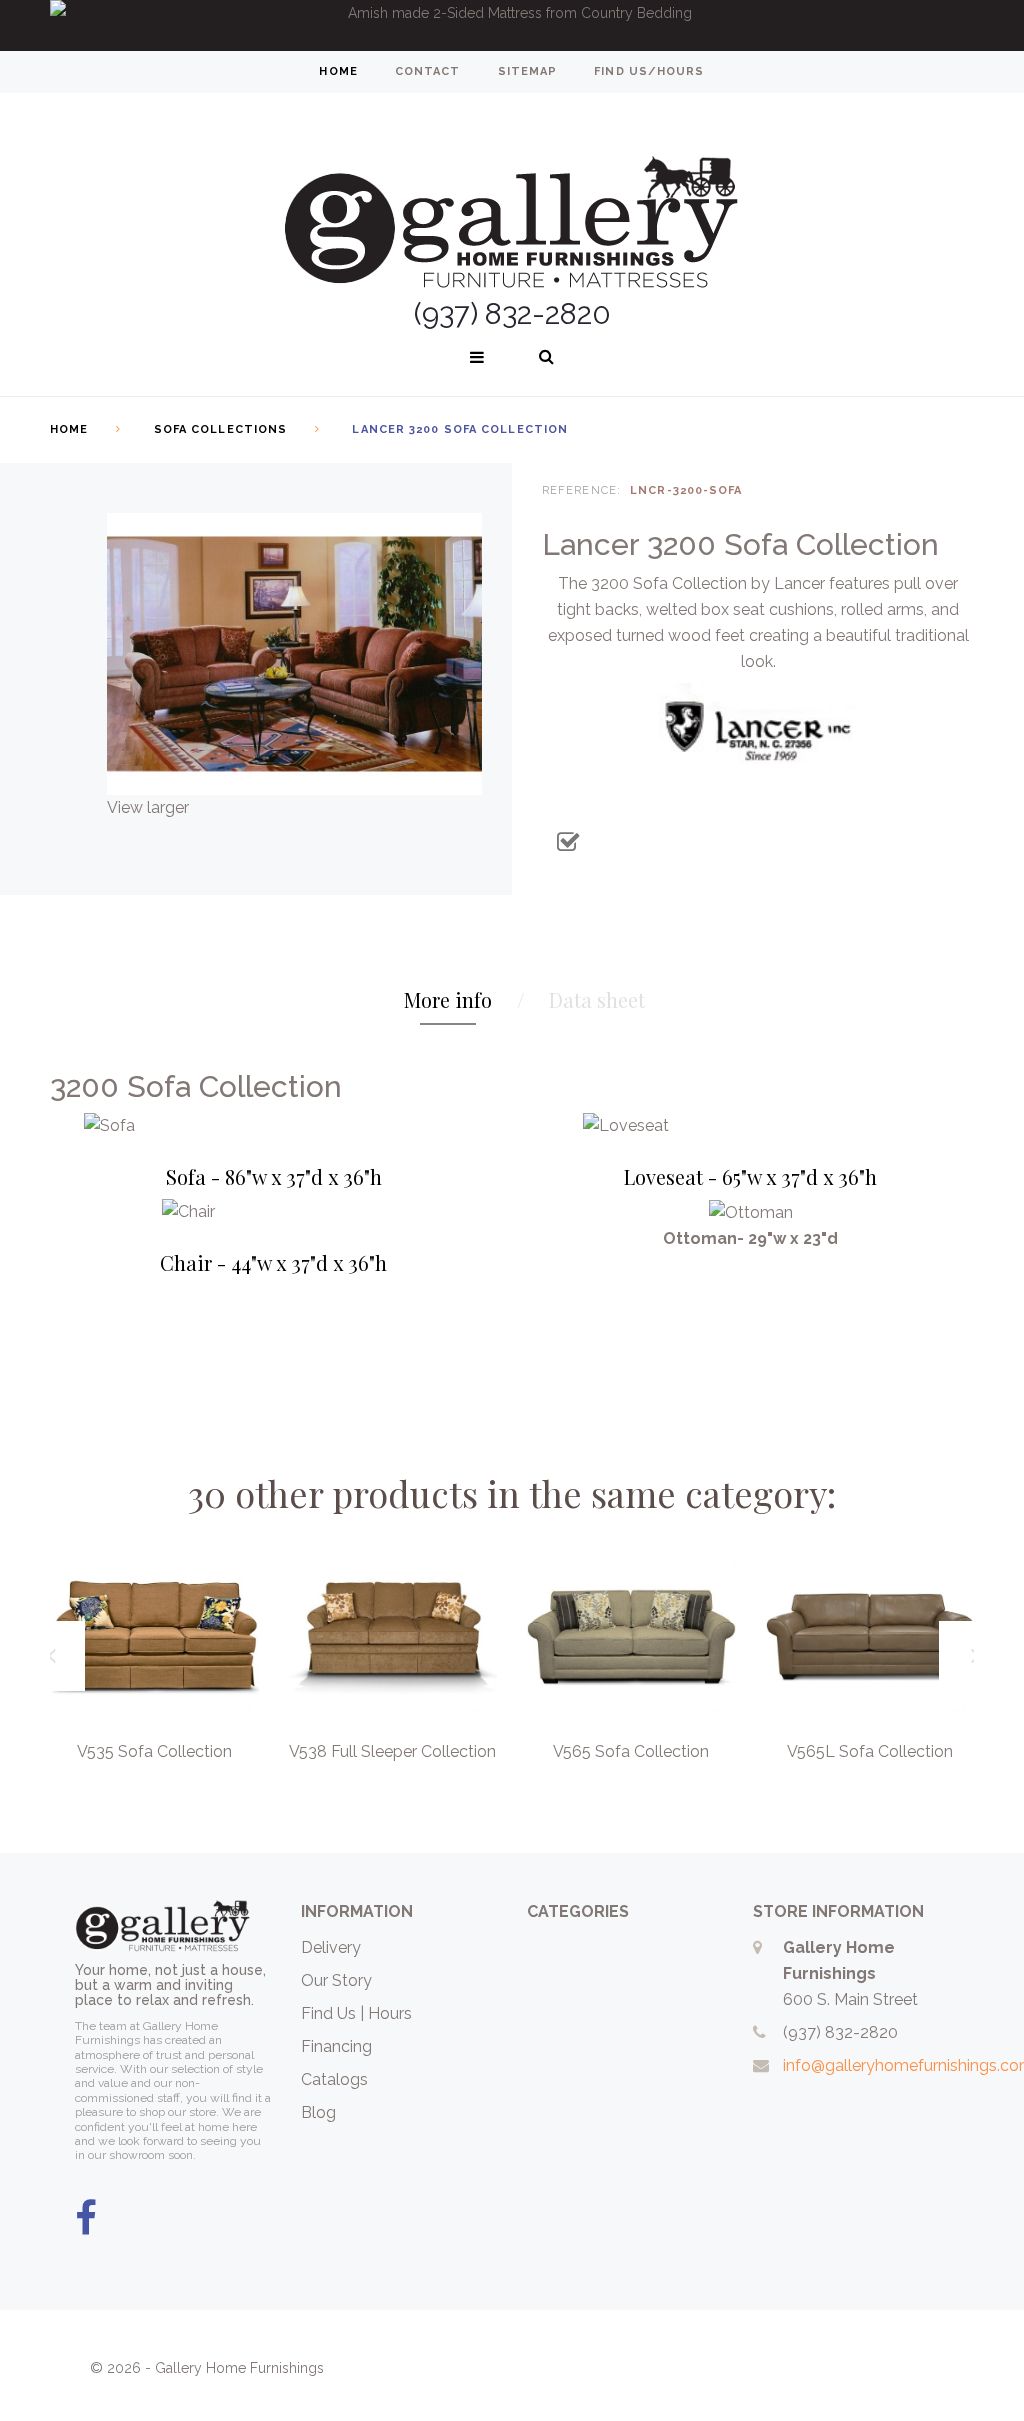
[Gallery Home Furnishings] (512, 198)
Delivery (331, 1947)
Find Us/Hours (649, 71)
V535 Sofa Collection (154, 1751)
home (338, 71)
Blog (318, 2112)
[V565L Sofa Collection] (870, 1637)
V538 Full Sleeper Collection (392, 1751)
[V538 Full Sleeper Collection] (393, 1637)
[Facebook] (86, 2219)
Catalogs (334, 2079)
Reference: (581, 490)
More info (448, 999)
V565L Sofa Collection (870, 1751)
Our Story (336, 1980)
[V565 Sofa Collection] (631, 1637)
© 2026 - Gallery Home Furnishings (207, 2368)
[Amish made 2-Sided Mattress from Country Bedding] (512, 25)
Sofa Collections (221, 429)
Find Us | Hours (356, 2013)
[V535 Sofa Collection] (154, 1637)
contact (428, 71)
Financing (336, 2046)
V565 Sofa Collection (631, 1751)
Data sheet (597, 999)
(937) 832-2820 (840, 2032)
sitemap (528, 71)
